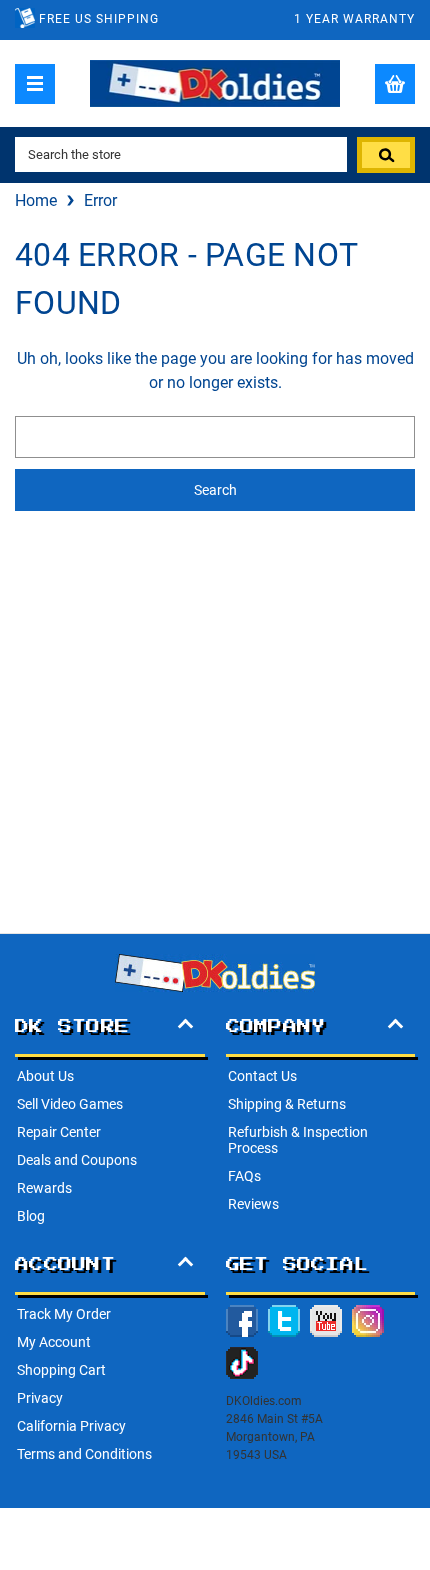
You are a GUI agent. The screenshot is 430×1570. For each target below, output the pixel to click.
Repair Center (59, 1132)
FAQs (244, 1176)
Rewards (44, 1188)
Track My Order (64, 1314)
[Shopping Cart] (395, 84)
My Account (54, 1342)
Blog (31, 1216)
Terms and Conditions (84, 1454)
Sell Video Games (70, 1104)
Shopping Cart (61, 1370)
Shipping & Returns (287, 1104)
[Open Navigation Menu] (35, 84)
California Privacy (71, 1426)
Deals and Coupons (77, 1160)
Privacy (40, 1398)
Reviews (253, 1204)
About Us (45, 1076)
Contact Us (262, 1076)
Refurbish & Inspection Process (298, 1140)
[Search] (386, 155)
